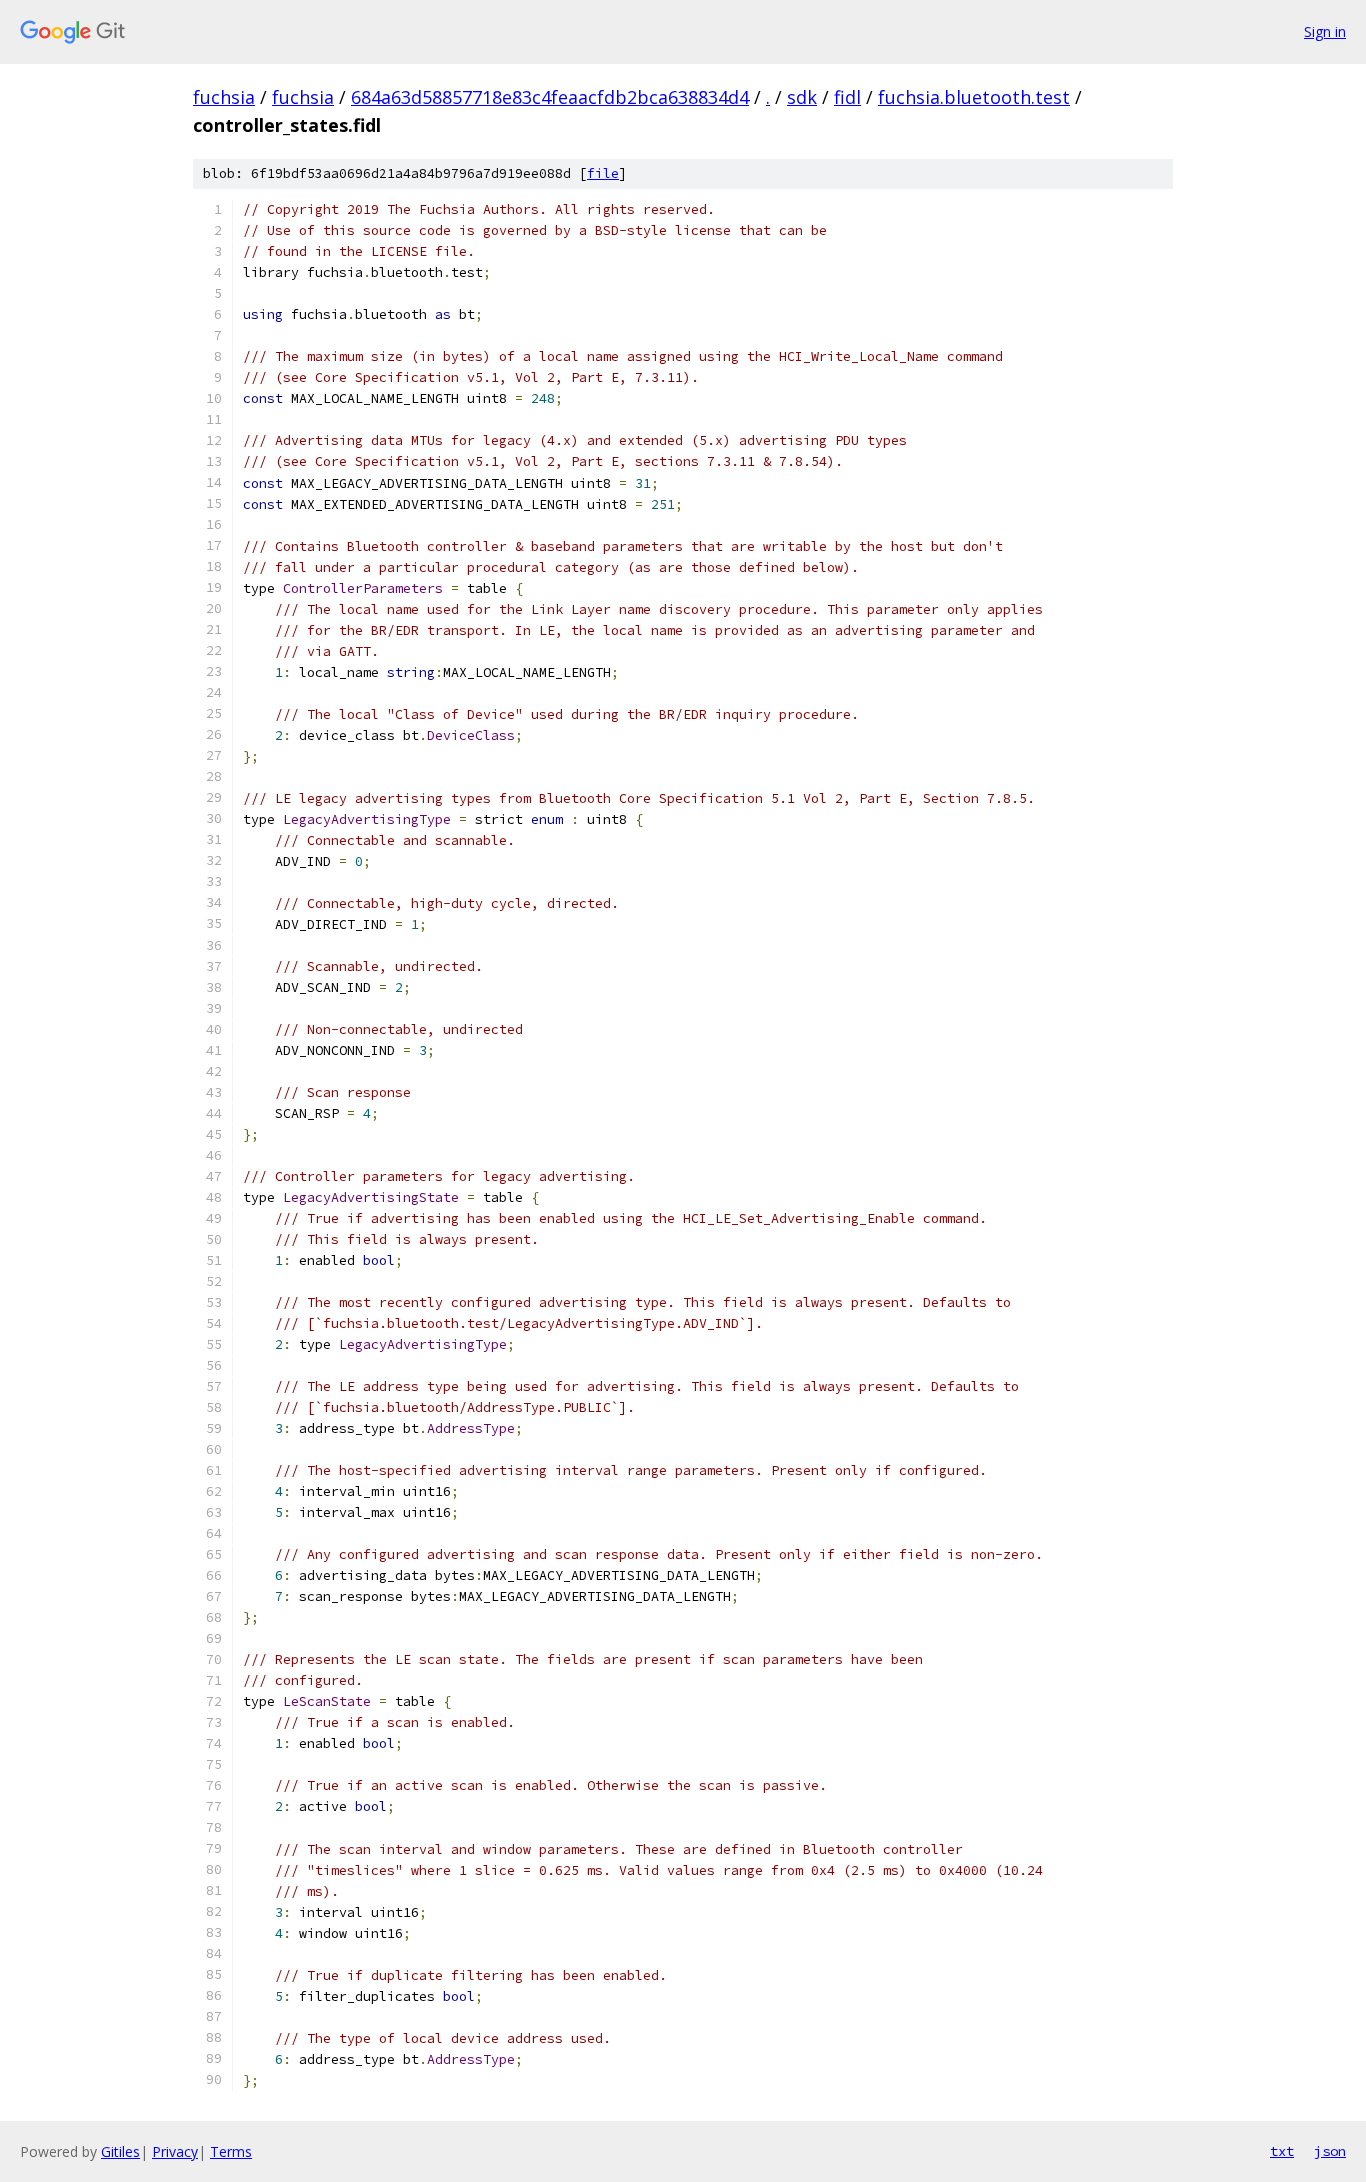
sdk (802, 97)
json (1330, 2151)
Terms (231, 2151)
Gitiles (120, 2151)
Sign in (1325, 31)
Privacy (175, 2151)
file (603, 173)
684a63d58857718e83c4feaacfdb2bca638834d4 (550, 97)
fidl (847, 97)
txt (1282, 2151)
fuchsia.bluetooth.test (974, 97)
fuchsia (224, 97)
